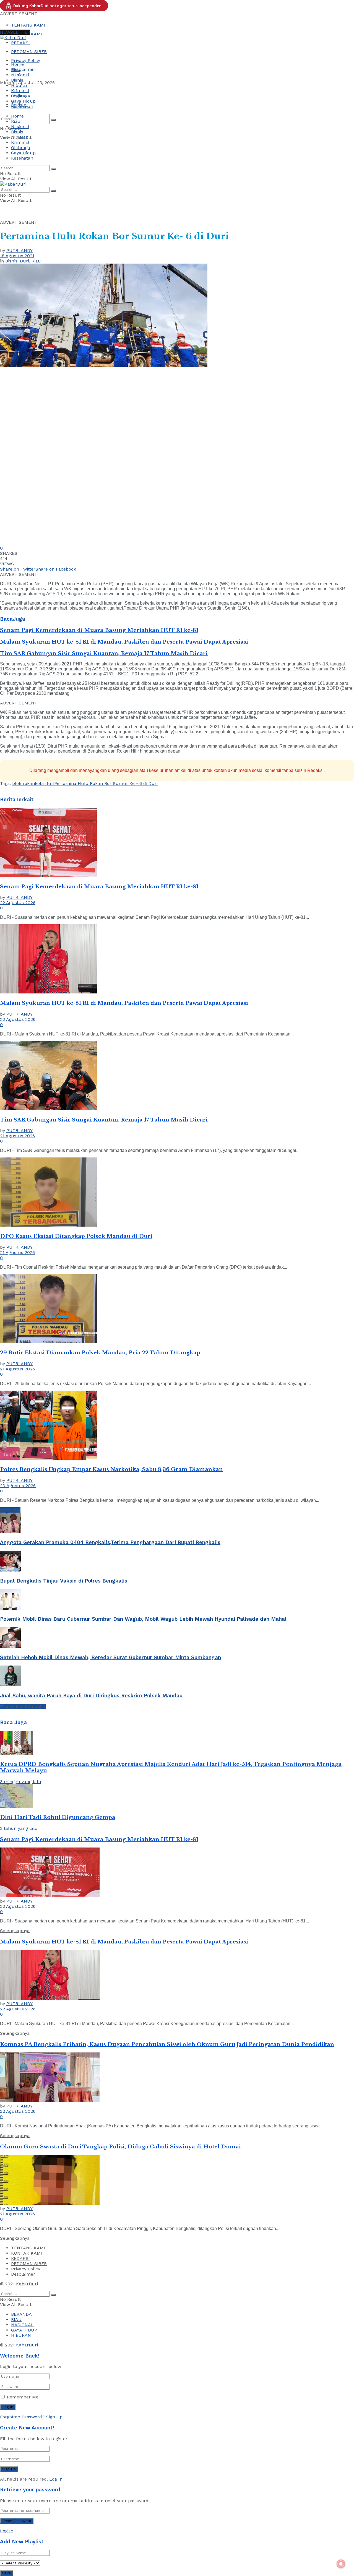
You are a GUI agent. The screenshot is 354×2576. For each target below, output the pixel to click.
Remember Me (23, 2397)
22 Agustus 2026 (18, 903)
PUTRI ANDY (19, 250)
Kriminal (20, 91)
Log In (56, 2479)
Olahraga (21, 96)
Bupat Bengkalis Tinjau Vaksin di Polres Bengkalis (64, 1581)
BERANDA (21, 2314)
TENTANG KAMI (28, 25)
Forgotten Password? (22, 2417)
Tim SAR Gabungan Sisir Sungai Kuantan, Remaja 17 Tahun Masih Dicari (104, 653)
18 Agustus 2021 (17, 256)
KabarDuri (27, 2284)
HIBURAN (21, 2335)
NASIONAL (22, 2325)
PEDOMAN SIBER (29, 52)
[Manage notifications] (341, 2564)
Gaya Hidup (23, 101)
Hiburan (20, 85)
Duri (24, 261)
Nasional (20, 75)
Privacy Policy (26, 60)
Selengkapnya (15, 1931)
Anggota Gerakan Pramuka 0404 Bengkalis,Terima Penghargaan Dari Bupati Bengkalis (110, 1542)
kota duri (45, 783)
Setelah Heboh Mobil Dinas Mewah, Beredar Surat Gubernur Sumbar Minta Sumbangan (110, 1658)
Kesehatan (22, 106)
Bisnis (17, 80)
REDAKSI (20, 43)
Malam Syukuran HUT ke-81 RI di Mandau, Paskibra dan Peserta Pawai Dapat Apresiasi (124, 642)
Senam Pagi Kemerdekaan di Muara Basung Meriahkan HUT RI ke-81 (99, 630)
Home (17, 64)
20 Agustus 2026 (18, 1486)
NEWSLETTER (15, 32)
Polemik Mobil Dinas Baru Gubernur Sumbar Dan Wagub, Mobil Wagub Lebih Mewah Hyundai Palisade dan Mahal (143, 1619)
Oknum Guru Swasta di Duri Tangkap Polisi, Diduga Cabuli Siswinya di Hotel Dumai (120, 2147)
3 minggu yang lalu (21, 1782)
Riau (16, 70)
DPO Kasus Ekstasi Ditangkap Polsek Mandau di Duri (76, 1236)
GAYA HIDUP (24, 2330)
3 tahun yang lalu (19, 1828)
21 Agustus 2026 (17, 1136)
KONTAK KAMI (27, 2253)
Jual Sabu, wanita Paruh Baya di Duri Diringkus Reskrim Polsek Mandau (91, 1696)
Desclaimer (23, 69)
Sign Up (54, 2417)
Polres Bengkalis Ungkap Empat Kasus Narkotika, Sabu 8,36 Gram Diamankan (111, 1469)
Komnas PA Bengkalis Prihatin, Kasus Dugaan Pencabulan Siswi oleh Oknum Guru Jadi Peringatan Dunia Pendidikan (167, 2044)
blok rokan (24, 783)
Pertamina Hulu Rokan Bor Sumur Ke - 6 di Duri (106, 783)
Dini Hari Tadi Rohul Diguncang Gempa (58, 1817)
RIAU (16, 2319)
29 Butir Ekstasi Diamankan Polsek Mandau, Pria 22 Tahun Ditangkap (100, 1353)
